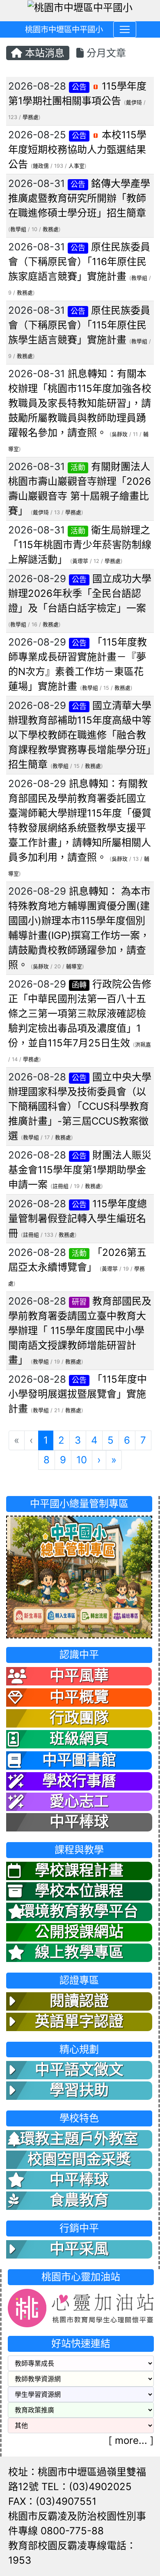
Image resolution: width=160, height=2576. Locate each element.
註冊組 (61, 1186)
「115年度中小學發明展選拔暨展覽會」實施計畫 (78, 1394)
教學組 (18, 229)
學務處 (31, 117)
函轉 (79, 985)
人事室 (77, 166)
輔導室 (74, 966)
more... (131, 2440)
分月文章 (105, 53)
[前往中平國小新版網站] (79, 1576)
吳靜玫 (120, 434)
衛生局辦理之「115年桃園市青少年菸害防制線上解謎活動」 (80, 545)
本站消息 (43, 53)
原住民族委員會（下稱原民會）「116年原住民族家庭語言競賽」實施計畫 (79, 262)
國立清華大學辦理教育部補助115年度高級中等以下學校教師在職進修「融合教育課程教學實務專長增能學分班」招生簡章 (80, 735)
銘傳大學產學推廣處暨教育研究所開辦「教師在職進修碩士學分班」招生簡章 (79, 198)
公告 (79, 87)
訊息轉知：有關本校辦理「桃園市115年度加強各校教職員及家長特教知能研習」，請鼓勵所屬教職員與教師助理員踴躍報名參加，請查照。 (80, 403)
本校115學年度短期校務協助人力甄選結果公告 (77, 150)
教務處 (51, 229)
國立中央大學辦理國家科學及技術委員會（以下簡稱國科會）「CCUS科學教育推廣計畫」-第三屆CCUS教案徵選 (80, 1106)
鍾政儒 (41, 166)
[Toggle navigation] (125, 29)
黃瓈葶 (80, 561)
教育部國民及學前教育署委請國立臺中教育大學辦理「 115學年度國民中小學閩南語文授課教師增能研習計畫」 (80, 1331)
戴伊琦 (134, 102)
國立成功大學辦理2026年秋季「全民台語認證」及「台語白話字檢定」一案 (80, 593)
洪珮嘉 (143, 1045)
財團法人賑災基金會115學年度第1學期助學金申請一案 (80, 1170)
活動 (78, 467)
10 (82, 1460)
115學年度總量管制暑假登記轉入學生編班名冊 (78, 1218)
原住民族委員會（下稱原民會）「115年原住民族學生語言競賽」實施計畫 (79, 325)
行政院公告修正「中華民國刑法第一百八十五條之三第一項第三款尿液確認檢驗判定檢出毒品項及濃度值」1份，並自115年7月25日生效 (80, 1014)
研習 (79, 1302)
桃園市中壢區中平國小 (64, 29)
